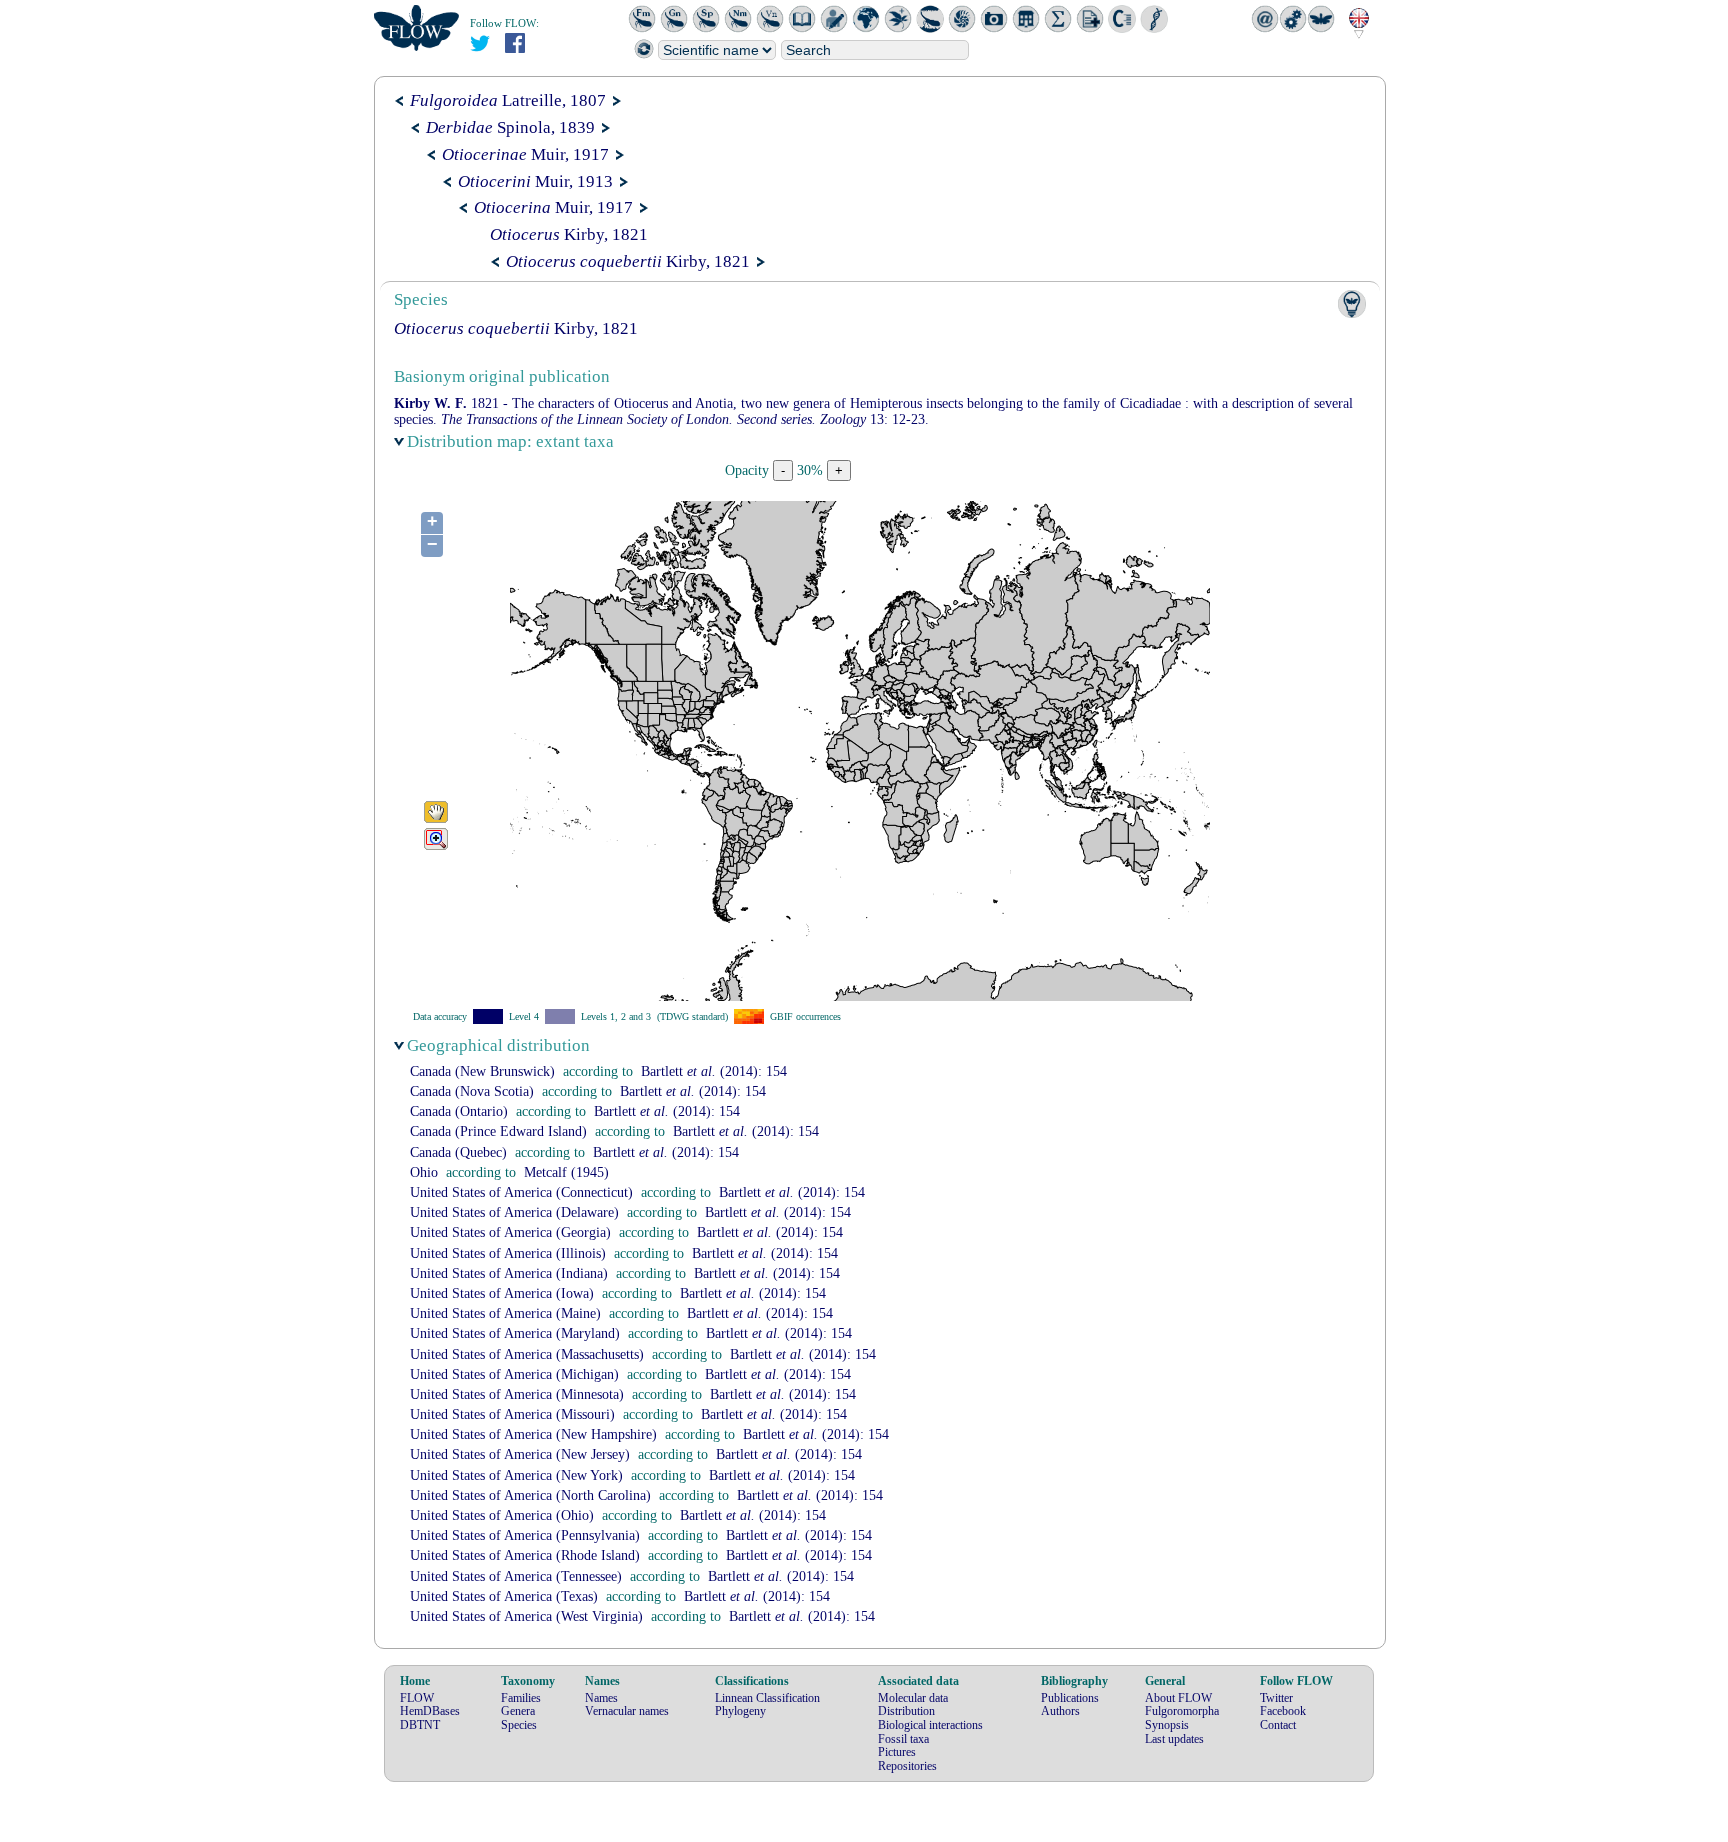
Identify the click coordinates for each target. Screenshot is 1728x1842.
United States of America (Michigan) (514, 1374)
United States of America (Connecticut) (521, 1192)
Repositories (907, 1766)
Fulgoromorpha (1182, 1711)
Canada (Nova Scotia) (472, 1091)
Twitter (1276, 1698)
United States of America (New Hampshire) (533, 1434)
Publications (1070, 1698)
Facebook (1283, 1711)
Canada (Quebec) (458, 1152)
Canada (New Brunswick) (482, 1071)
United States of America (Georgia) (510, 1232)
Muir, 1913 (535, 181)
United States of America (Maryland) (515, 1333)
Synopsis (1167, 1725)
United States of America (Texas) (504, 1596)
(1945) (566, 1172)
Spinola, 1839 (510, 127)
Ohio (424, 1172)
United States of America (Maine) (505, 1313)
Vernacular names (627, 1711)
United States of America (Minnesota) (517, 1394)
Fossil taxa (903, 1739)
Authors (1060, 1711)
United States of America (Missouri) (512, 1414)
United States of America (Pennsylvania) (525, 1535)
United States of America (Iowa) (502, 1293)
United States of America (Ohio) (502, 1515)
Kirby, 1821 (569, 234)
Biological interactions (930, 1725)
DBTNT (420, 1725)
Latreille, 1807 (508, 100)
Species (519, 1725)
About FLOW (1178, 1698)
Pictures (897, 1752)
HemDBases (430, 1711)
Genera (518, 1711)
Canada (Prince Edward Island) (498, 1131)
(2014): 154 (714, 1071)
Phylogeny (740, 1711)
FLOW (417, 1698)
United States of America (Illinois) (508, 1253)
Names (601, 1698)
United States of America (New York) (516, 1475)
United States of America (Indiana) (509, 1273)
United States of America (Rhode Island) (525, 1555)
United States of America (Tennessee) (516, 1576)
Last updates (1174, 1739)
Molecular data (913, 1698)
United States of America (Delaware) (514, 1212)
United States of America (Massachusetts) (527, 1354)
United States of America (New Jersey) (520, 1454)
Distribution (906, 1711)
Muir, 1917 (525, 154)
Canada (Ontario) (459, 1111)
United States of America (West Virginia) (526, 1616)
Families (521, 1698)
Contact (1278, 1725)
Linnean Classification (767, 1698)
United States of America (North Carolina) (530, 1495)
